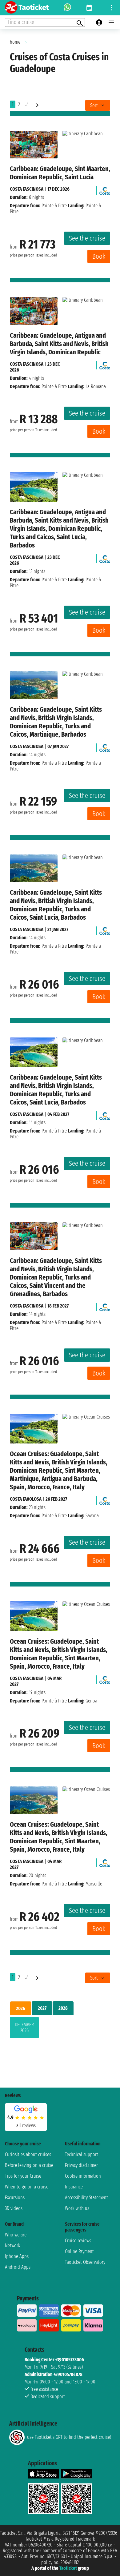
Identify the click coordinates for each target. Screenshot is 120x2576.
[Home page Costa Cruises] (105, 189)
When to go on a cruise (27, 2187)
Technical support (82, 2154)
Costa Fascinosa (27, 189)
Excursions (15, 2198)
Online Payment (79, 2251)
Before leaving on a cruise (29, 2165)
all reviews (26, 2126)
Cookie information (83, 2176)
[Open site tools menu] (111, 8)
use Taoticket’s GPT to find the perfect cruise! (69, 2437)
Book (99, 256)
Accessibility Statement (86, 2198)
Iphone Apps (17, 2256)
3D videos (14, 2208)
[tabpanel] (60, 2029)
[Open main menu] (111, 22)
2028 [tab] (63, 2008)
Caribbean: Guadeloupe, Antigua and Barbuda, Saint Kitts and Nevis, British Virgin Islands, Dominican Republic (59, 344)
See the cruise (87, 238)
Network (13, 2246)
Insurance (74, 2187)
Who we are (16, 2235)
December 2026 (24, 2028)
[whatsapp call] (67, 8)
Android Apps (18, 2267)
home (15, 42)
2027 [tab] (42, 2008)
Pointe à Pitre (54, 206)
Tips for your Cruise (23, 2176)
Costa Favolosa (26, 1499)
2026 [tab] (21, 2008)
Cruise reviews (78, 2241)
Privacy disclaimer (81, 2165)
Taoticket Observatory (85, 2262)
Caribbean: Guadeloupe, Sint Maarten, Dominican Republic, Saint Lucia (60, 173)
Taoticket (68, 2568)
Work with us (77, 2208)
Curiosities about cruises (28, 2154)
